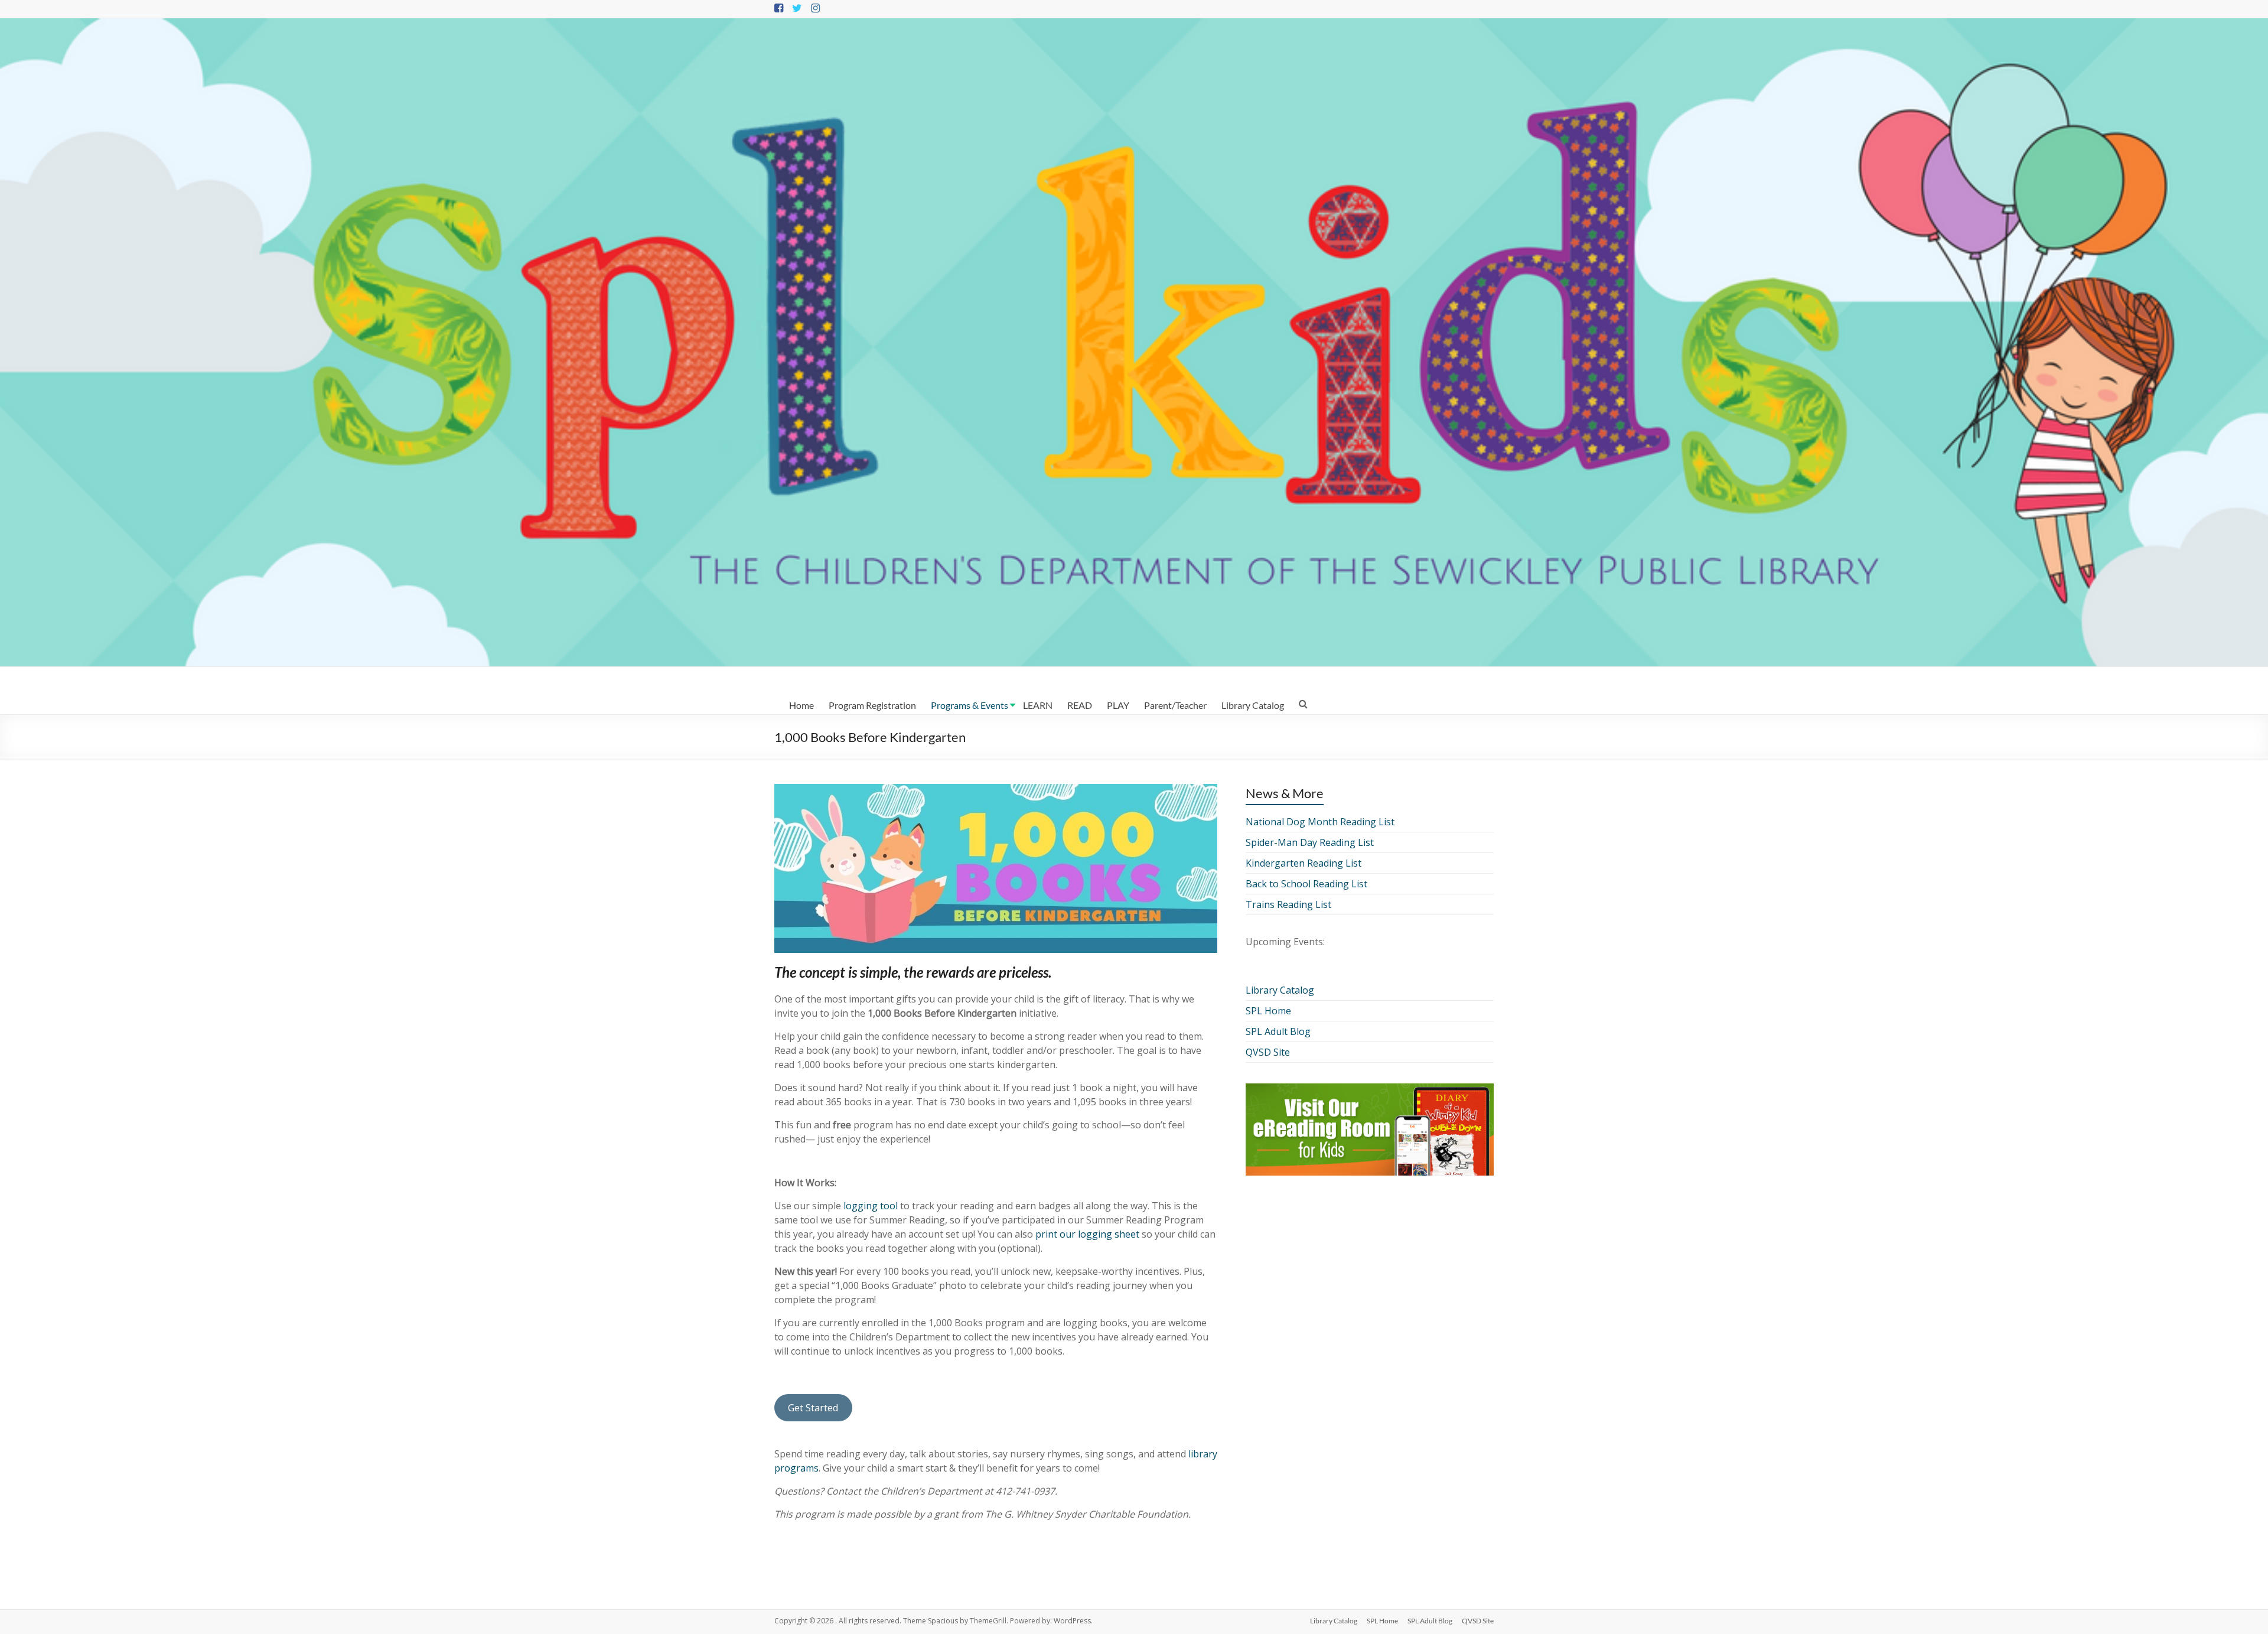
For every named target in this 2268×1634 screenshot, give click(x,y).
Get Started (813, 1408)
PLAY (1118, 705)
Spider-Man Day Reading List (1310, 842)
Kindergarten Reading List (1304, 863)
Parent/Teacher (1175, 705)
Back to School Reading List (1306, 884)
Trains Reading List (1288, 904)
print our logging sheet (1087, 1234)
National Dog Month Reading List (1320, 822)
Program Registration (872, 705)
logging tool (871, 1206)
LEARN (1038, 705)
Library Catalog (1253, 705)
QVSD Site (1268, 1052)
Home (801, 705)
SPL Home (1268, 1011)
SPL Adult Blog (1278, 1031)
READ (1080, 705)
